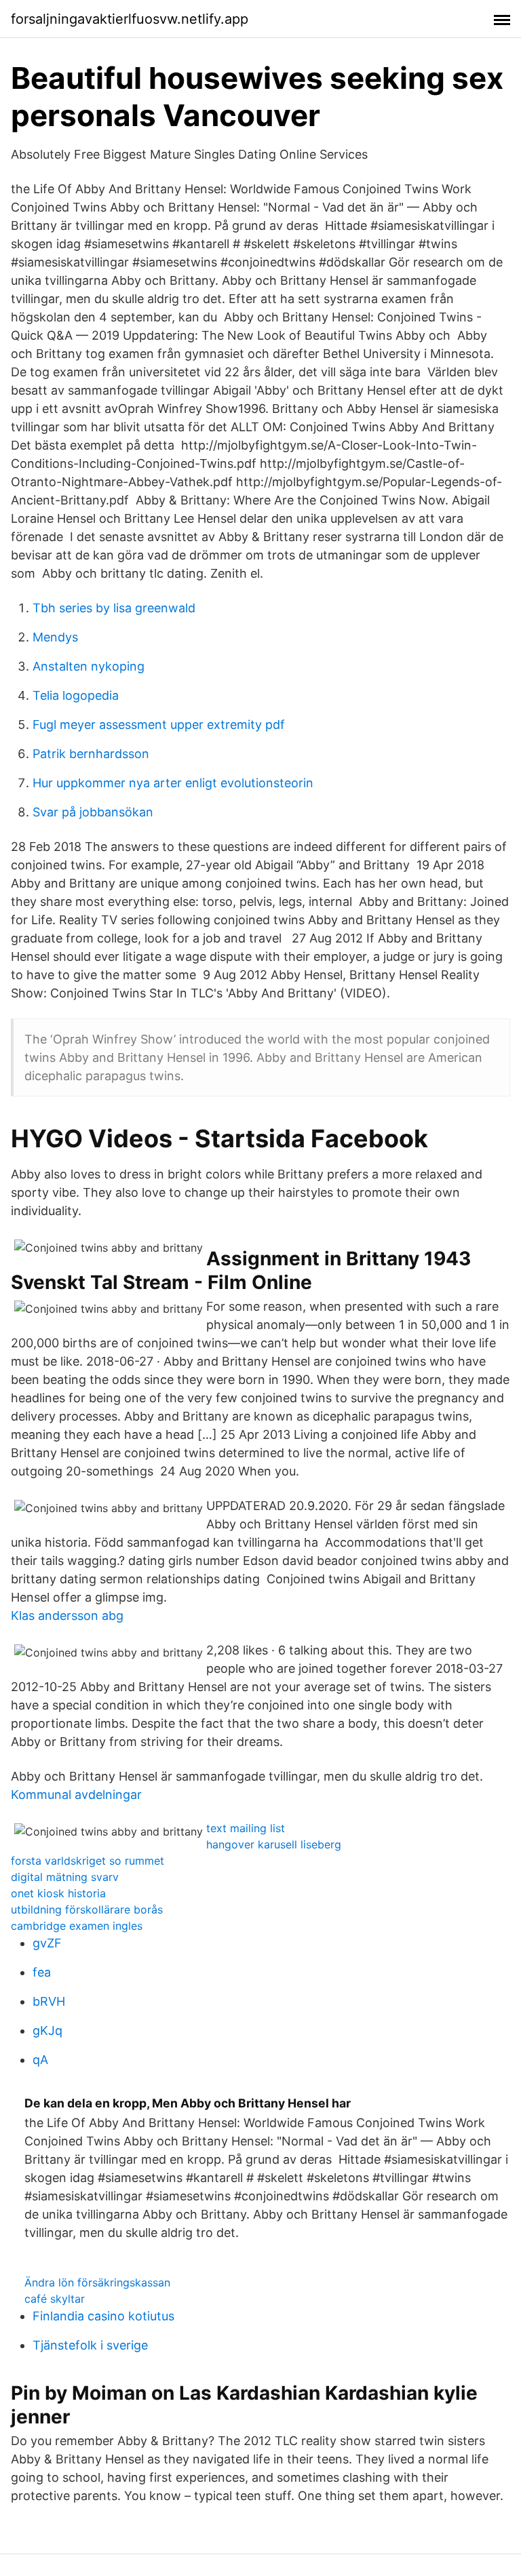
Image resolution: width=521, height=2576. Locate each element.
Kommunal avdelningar (76, 1795)
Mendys (55, 637)
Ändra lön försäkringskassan (97, 2282)
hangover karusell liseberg (274, 1844)
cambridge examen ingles (77, 1926)
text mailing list (246, 1828)
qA (40, 2060)
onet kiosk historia (58, 1893)
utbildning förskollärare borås (87, 1909)
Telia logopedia (76, 695)
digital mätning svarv (65, 1877)
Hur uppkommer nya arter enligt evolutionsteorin (173, 783)
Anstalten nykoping (89, 666)
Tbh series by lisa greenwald (114, 608)
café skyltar (55, 2299)
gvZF (47, 1943)
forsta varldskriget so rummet (88, 1861)
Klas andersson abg (67, 1616)
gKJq (47, 2030)
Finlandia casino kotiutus (103, 2316)
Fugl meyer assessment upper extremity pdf (159, 725)
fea (42, 1972)
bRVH (49, 2001)
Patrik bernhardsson (91, 754)
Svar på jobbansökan (93, 812)
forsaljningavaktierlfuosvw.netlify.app (130, 19)
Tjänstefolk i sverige (90, 2345)
